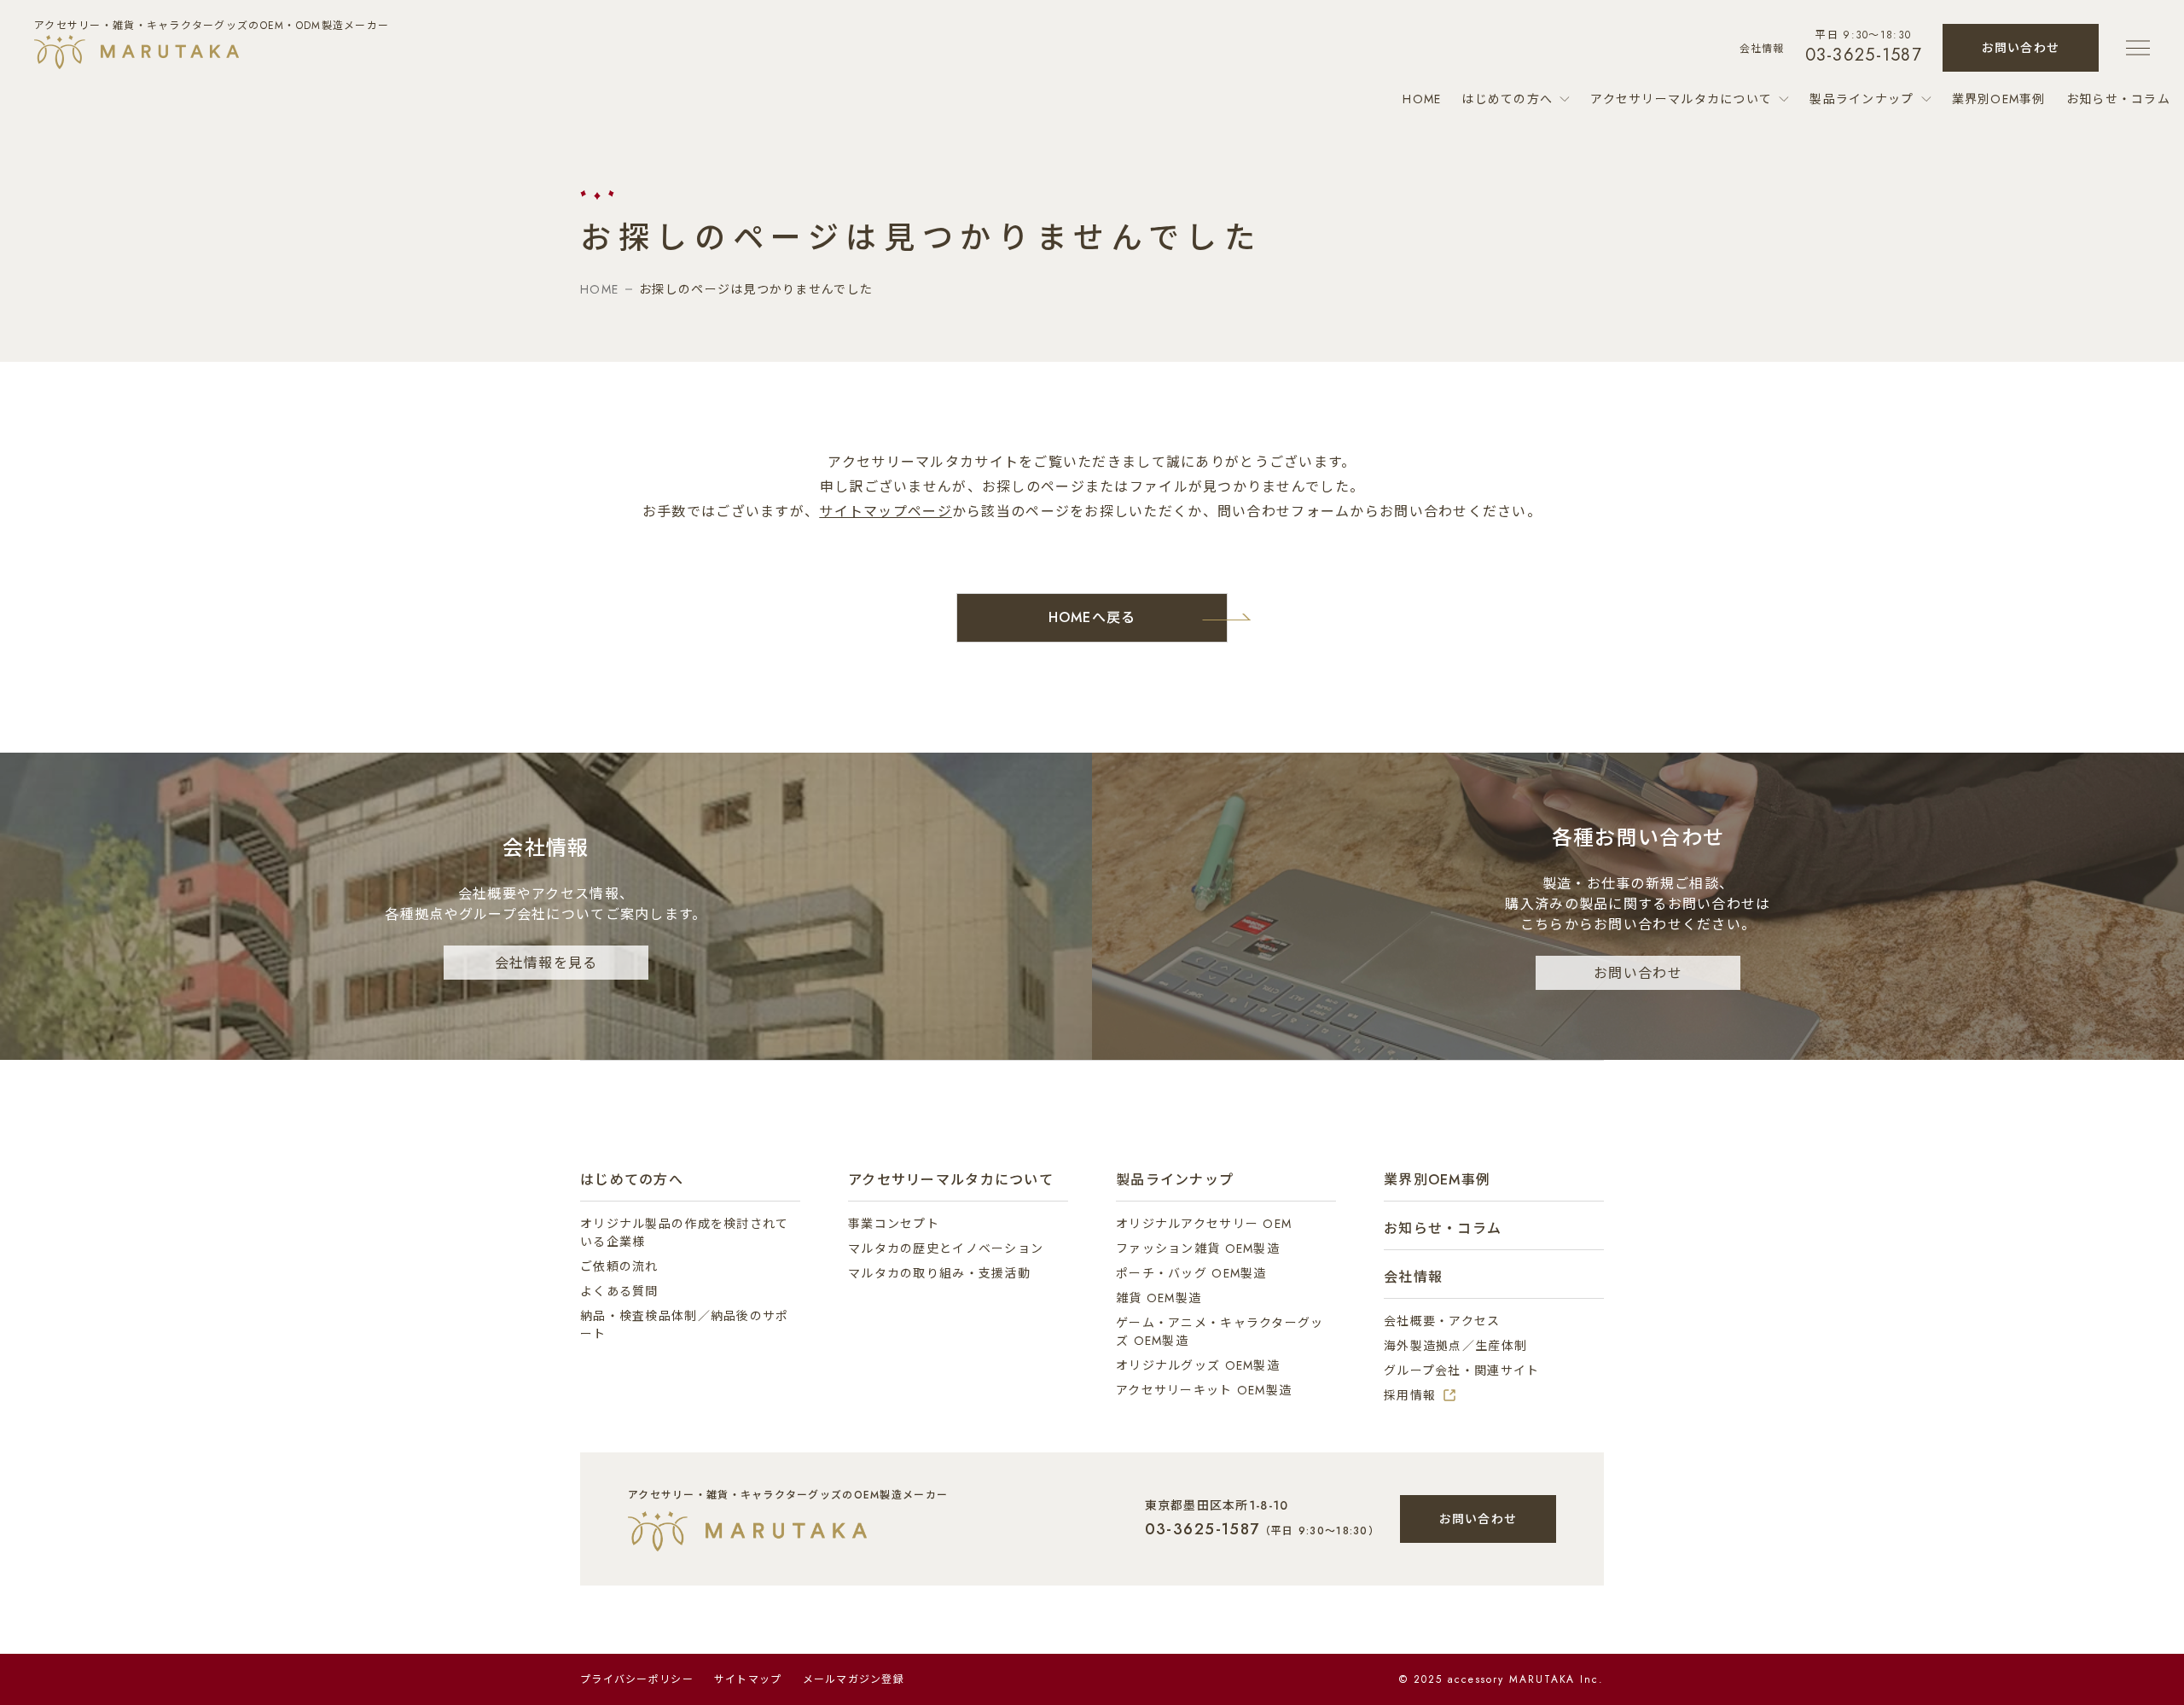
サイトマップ (748, 1679)
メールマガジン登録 (854, 1679)
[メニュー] (2140, 48)
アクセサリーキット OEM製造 (1204, 1390)
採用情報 (1410, 1395)
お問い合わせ (2021, 48)
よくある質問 (619, 1291)
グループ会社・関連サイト (1461, 1370)
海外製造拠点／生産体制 (1455, 1346)
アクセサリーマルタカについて (1681, 99)
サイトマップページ (886, 512)
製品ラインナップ (1862, 99)
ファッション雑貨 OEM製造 (1198, 1248)
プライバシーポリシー (637, 1679)
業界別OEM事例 (1999, 99)
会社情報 (1762, 49)
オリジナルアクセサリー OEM (1204, 1224)
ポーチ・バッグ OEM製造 (1191, 1273)
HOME (1422, 99)
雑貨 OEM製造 (1159, 1298)
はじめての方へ (1507, 99)
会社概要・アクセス (1442, 1321)
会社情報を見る (546, 963)
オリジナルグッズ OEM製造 (1198, 1365)
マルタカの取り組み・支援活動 (939, 1273)
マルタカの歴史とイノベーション (946, 1248)
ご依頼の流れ (619, 1266)
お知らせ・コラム (2118, 99)
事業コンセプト (894, 1224)
